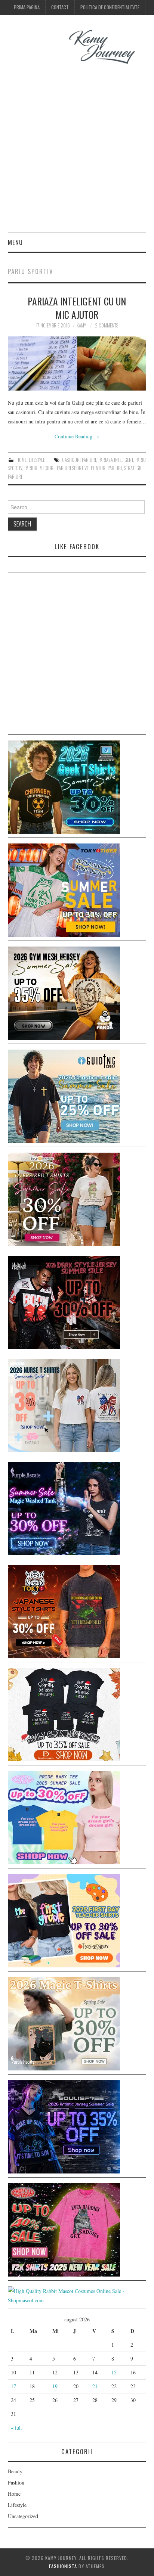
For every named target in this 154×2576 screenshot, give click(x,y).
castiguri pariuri (79, 460)
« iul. (16, 2428)
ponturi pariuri (106, 468)
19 (55, 2386)
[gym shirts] (64, 992)
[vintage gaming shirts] (64, 1301)
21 (95, 2386)
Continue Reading (77, 436)
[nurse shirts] (64, 1404)
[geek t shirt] (64, 786)
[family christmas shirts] (64, 1714)
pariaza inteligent (116, 460)
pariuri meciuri (39, 468)
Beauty (15, 2471)
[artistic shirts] (64, 2126)
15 (114, 2372)
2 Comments (107, 325)
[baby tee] (64, 1817)
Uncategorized (23, 2516)
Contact (60, 7)
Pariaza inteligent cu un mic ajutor (77, 308)
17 (13, 2386)
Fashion (16, 2482)
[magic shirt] (64, 1508)
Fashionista (63, 2566)
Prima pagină (27, 7)
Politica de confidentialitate (110, 7)
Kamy (81, 325)
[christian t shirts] (64, 1095)
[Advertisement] (77, 152)
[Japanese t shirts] (64, 889)
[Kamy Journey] (77, 47)
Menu (15, 242)
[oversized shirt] (64, 1198)
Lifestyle (37, 460)
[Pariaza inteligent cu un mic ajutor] (77, 363)
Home (21, 460)
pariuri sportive (73, 468)
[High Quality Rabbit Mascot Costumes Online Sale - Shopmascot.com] (77, 2295)
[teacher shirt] (64, 1920)
